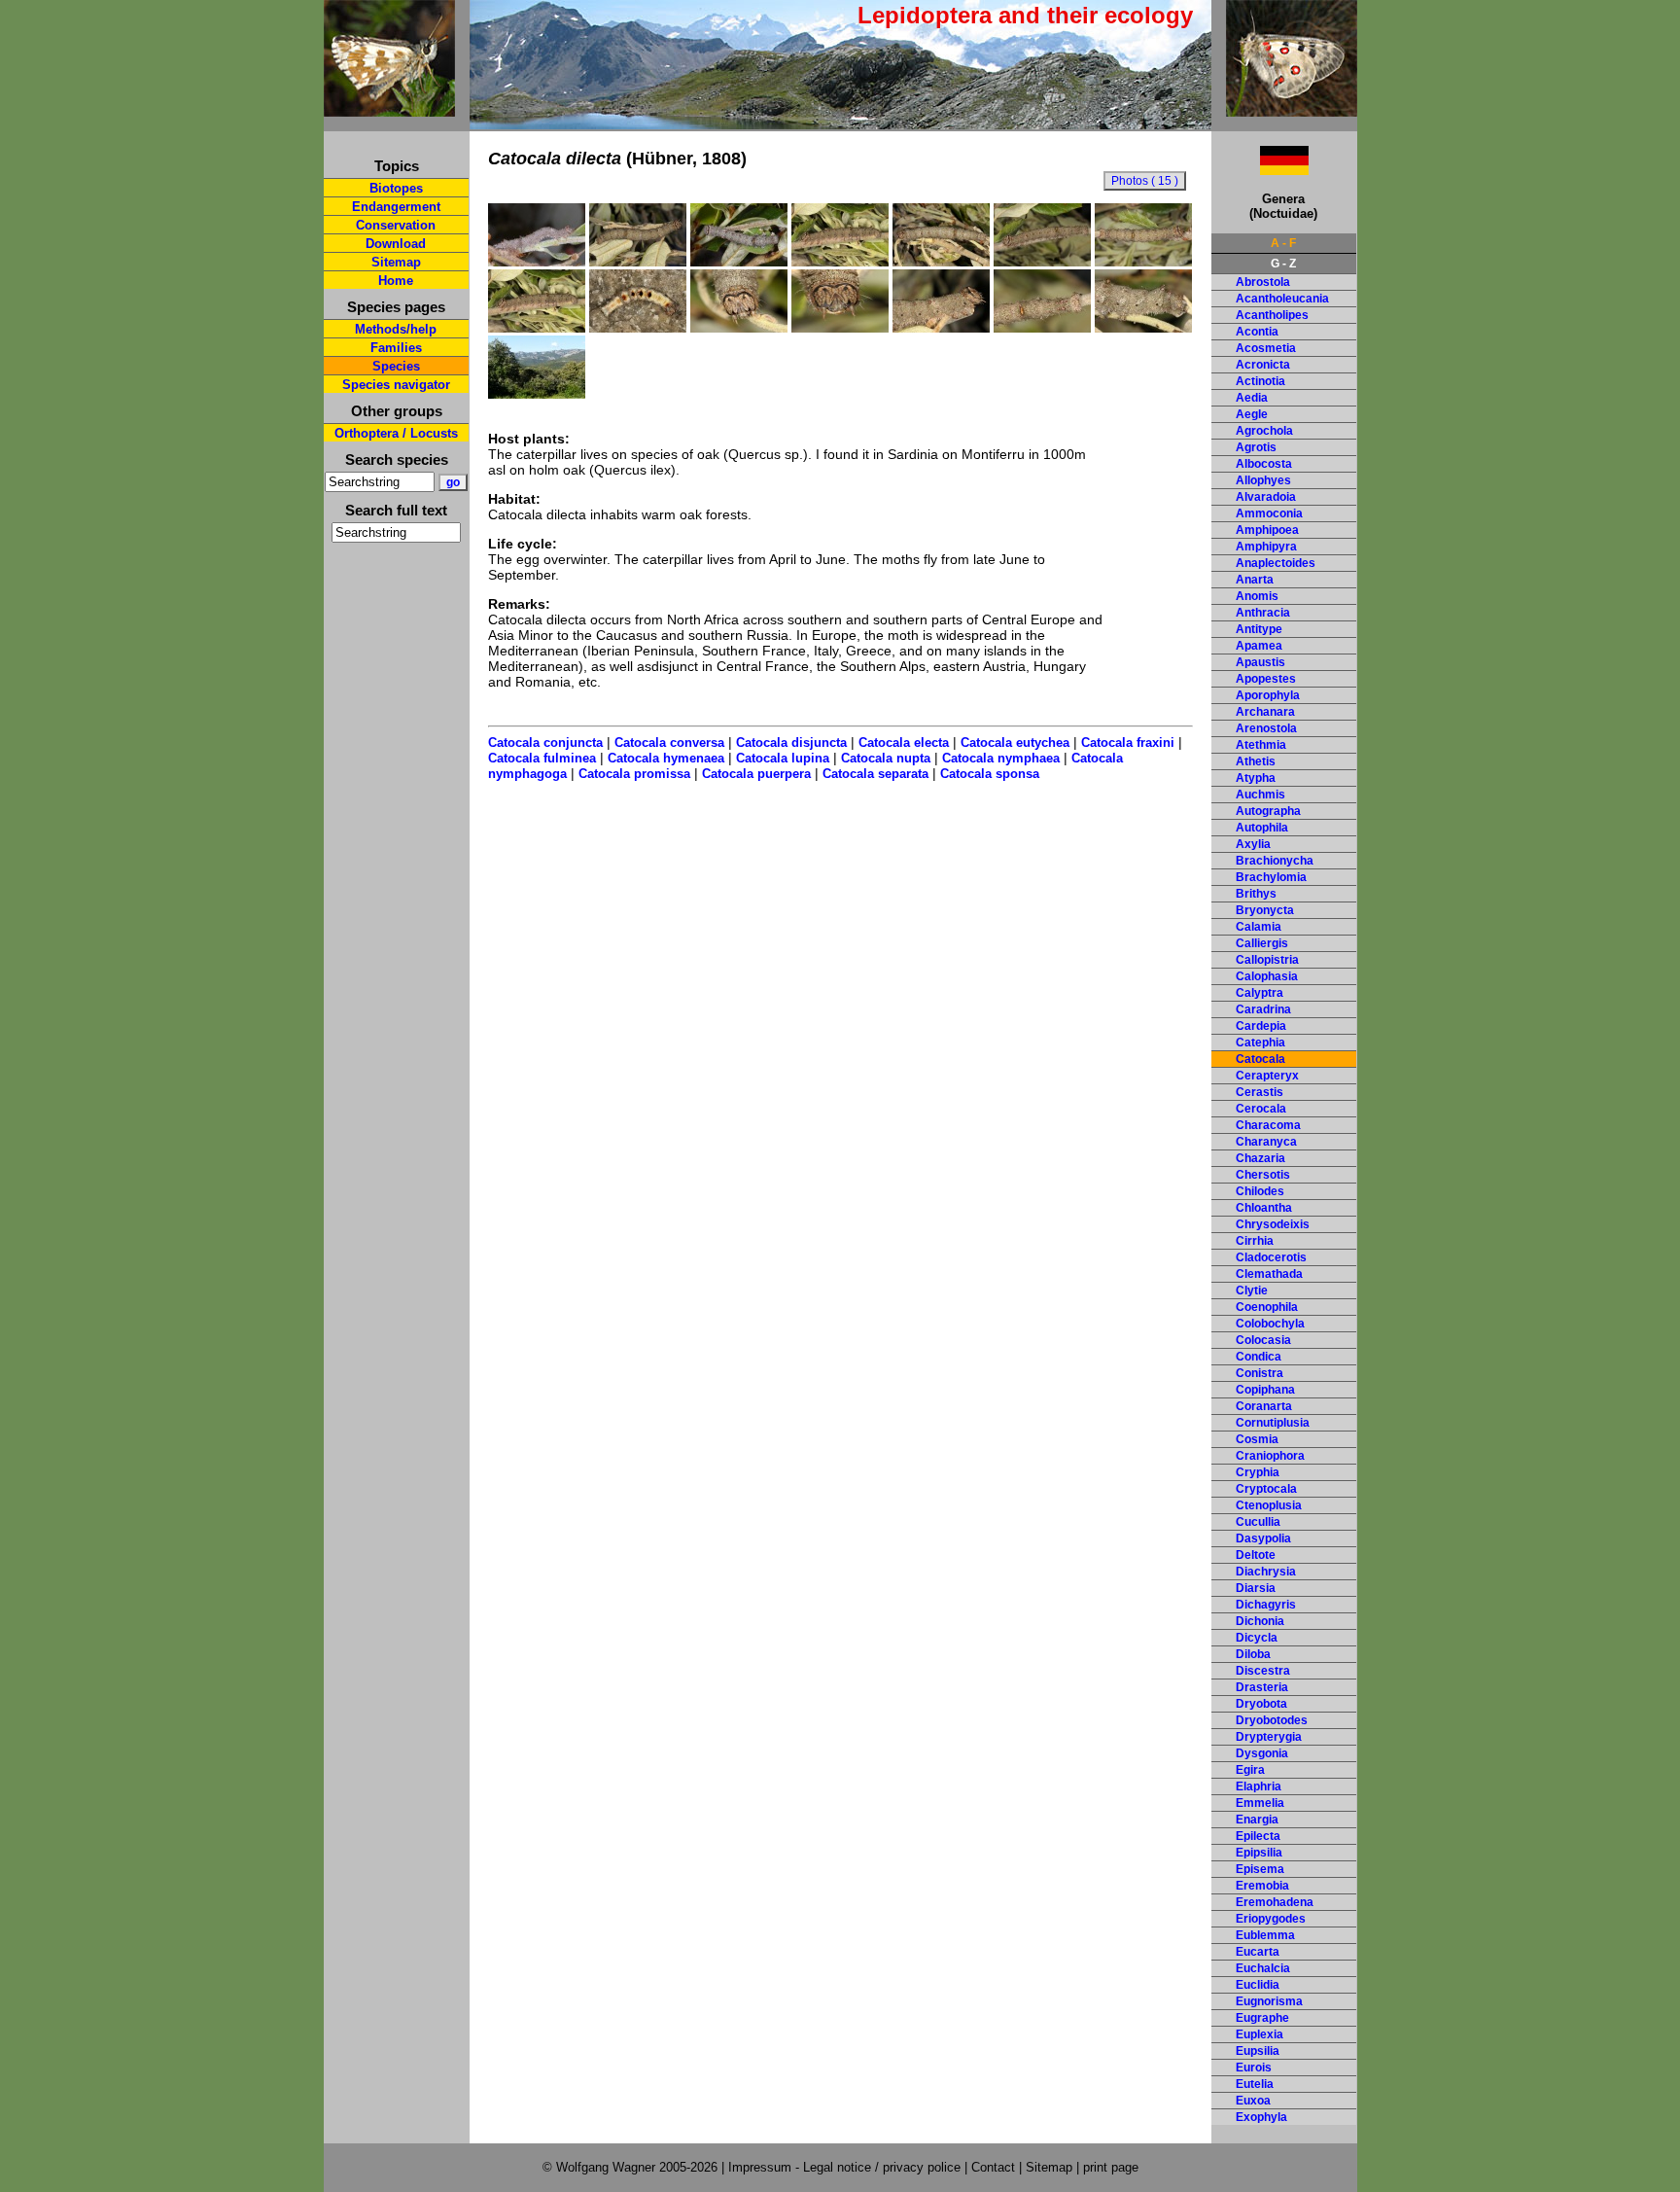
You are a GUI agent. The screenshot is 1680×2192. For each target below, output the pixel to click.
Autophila (1262, 828)
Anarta (1255, 580)
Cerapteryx (1267, 1076)
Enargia (1257, 1820)
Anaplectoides (1276, 563)
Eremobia (1262, 1886)
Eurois (1254, 2068)
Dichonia (1260, 1621)
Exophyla (1261, 2117)
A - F (1283, 243)
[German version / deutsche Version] (1260, 170)
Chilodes (1260, 1191)
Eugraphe (1262, 2018)
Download (396, 244)
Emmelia (1260, 1803)
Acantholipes (1272, 315)
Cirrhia (1255, 1241)
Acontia (1257, 332)
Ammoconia (1269, 513)
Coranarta (1264, 1406)
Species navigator (396, 385)
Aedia (1252, 398)
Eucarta (1258, 1952)
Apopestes (1266, 679)
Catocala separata (875, 774)
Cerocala (1261, 1109)
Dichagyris (1266, 1605)
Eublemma (1265, 1935)
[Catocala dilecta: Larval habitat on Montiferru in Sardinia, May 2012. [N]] (537, 394)
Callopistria (1267, 960)
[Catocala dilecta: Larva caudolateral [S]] (1143, 328)
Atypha (1256, 778)
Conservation (396, 225)
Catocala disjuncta (791, 742)
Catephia (1260, 1043)
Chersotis (1263, 1175)
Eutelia (1255, 2084)
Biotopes (396, 188)
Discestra (1263, 1671)
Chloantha (1264, 1208)
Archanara (1265, 712)
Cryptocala (1266, 1489)
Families (396, 348)
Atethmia (1261, 745)
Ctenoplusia (1269, 1505)
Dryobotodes (1272, 1720)
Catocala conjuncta (545, 742)
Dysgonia (1262, 1753)
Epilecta (1258, 1836)
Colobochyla (1270, 1324)
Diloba (1253, 1654)
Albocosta (1264, 464)
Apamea (1259, 646)
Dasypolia (1263, 1538)
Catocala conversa (669, 742)
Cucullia (1258, 1522)
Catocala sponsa (990, 774)
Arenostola (1266, 728)
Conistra (1260, 1373)
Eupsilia (1258, 2051)
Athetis (1256, 761)
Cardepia (1261, 1026)
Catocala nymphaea (1001, 758)
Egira (1250, 1770)
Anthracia (1263, 613)
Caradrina (1263, 1009)
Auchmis (1260, 795)
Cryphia (1258, 1472)
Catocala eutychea (1015, 742)
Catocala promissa (634, 774)
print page (1111, 2167)
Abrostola (1263, 282)
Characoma (1268, 1125)
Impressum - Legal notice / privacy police (846, 2167)
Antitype (1259, 629)
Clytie (1252, 1290)
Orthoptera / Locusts (396, 433)
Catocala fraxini (1128, 742)
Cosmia (1257, 1439)
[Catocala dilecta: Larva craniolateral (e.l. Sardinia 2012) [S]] (941, 328)
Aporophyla (1268, 695)
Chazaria (1260, 1158)
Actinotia (1260, 381)
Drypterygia (1269, 1737)
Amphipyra (1266, 547)
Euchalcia (1263, 1968)
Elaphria (1259, 1786)
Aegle (1252, 414)
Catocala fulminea (542, 758)
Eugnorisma (1269, 2001)
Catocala (1260, 1059)
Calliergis (1262, 943)
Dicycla (1257, 1638)
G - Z (1283, 264)
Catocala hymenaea (666, 758)
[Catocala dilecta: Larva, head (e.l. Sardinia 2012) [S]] (739, 328)
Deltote (1256, 1555)
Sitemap (396, 262)
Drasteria (1262, 1687)
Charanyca (1266, 1142)
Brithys (1256, 894)
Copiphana (1265, 1390)
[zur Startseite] (389, 108)
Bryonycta (1265, 910)
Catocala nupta (886, 758)
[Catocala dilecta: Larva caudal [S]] (1042, 328)
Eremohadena (1275, 1902)
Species (396, 366)
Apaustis (1260, 662)
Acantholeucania (1282, 299)
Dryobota (1261, 1704)
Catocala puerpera (756, 774)
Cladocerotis (1271, 1257)
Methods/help (396, 329)
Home (396, 281)
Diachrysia (1266, 1572)
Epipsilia (1259, 1853)
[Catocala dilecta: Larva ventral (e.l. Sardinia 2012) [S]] (638, 328)
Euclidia (1258, 1985)
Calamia (1259, 927)
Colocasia (1263, 1340)
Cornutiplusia (1273, 1423)
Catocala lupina (783, 758)
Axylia (1253, 844)
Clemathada (1269, 1274)
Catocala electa (904, 742)
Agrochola (1264, 431)
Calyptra (1260, 993)
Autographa (1268, 811)
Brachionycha (1275, 861)
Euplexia (1260, 2034)
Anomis (1257, 596)
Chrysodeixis (1273, 1224)
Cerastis (1260, 1092)
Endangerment (396, 207)
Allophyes (1263, 480)
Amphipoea (1267, 530)
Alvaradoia (1266, 497)
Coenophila (1267, 1307)
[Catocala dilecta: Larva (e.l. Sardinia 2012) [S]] (638, 262)
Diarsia (1256, 1588)
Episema (1260, 1869)
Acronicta (1263, 365)
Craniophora (1270, 1456)
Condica (1259, 1357)
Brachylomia (1271, 877)
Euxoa (1253, 2101)
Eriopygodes (1271, 1919)
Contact (993, 2167)
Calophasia (1267, 976)
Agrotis (1256, 447)
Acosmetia (1266, 348)
